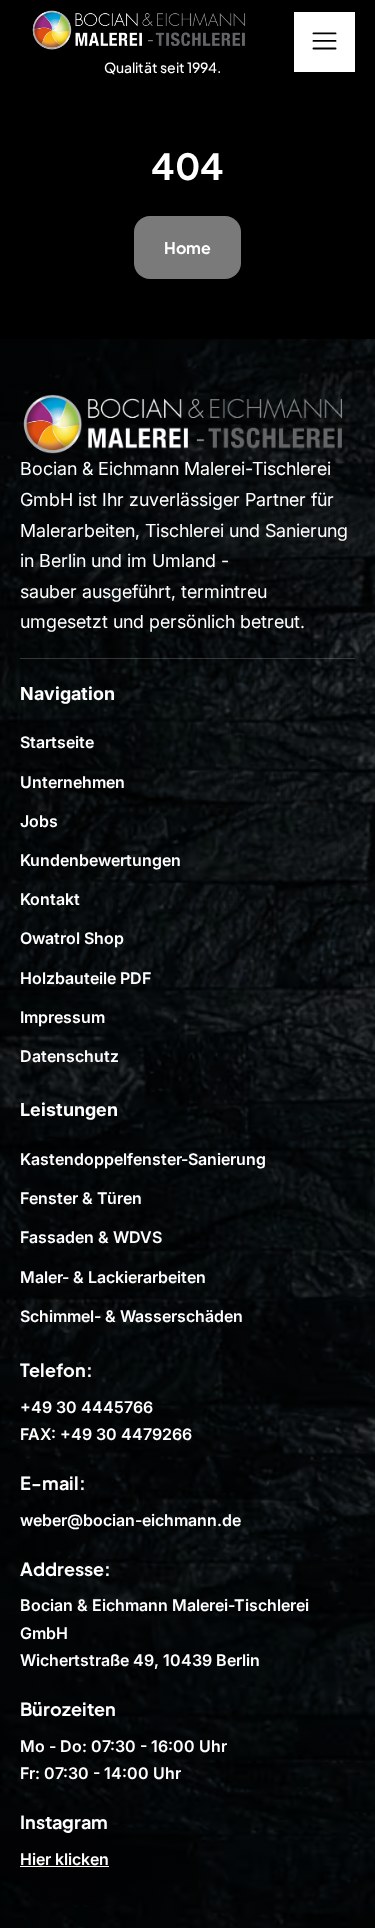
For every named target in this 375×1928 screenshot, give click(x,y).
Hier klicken (64, 1859)
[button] (324, 42)
